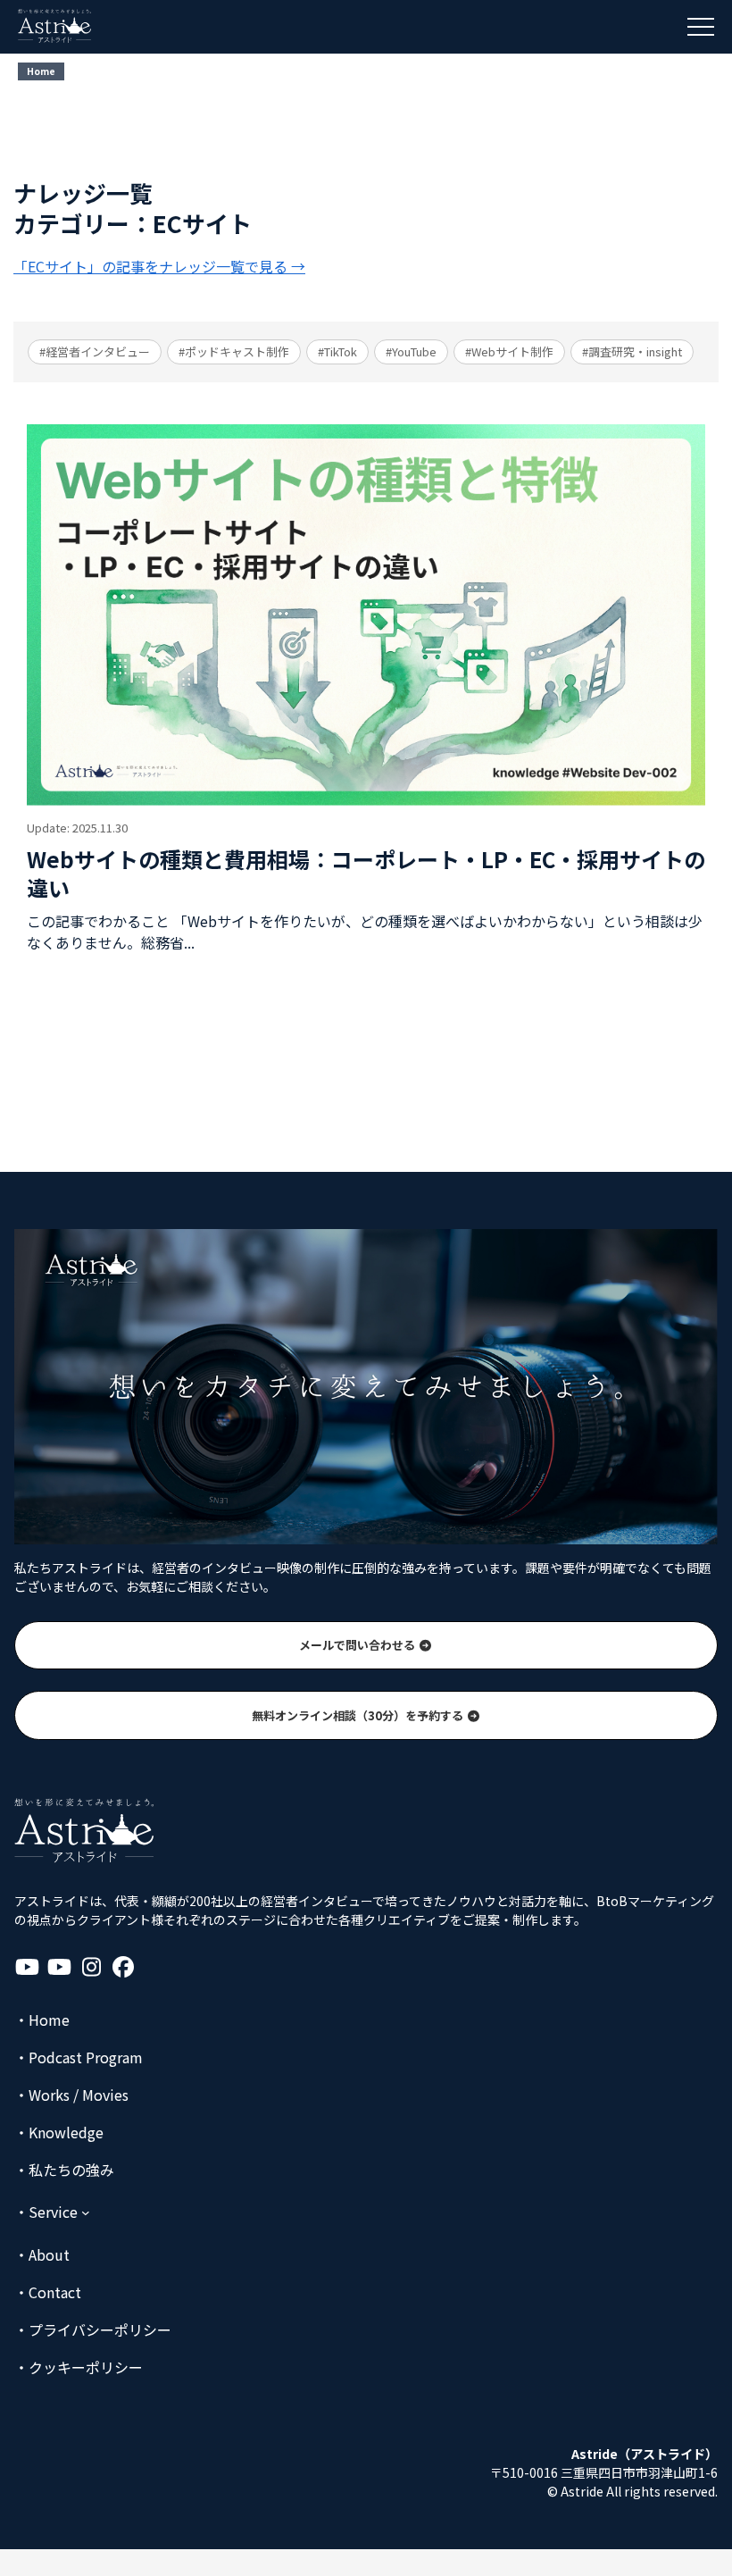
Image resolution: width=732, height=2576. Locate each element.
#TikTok (337, 351)
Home (41, 71)
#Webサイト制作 (509, 351)
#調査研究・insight (632, 351)
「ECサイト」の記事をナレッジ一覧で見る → (159, 266)
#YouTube (411, 351)
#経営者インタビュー (95, 351)
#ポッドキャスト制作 (234, 351)
